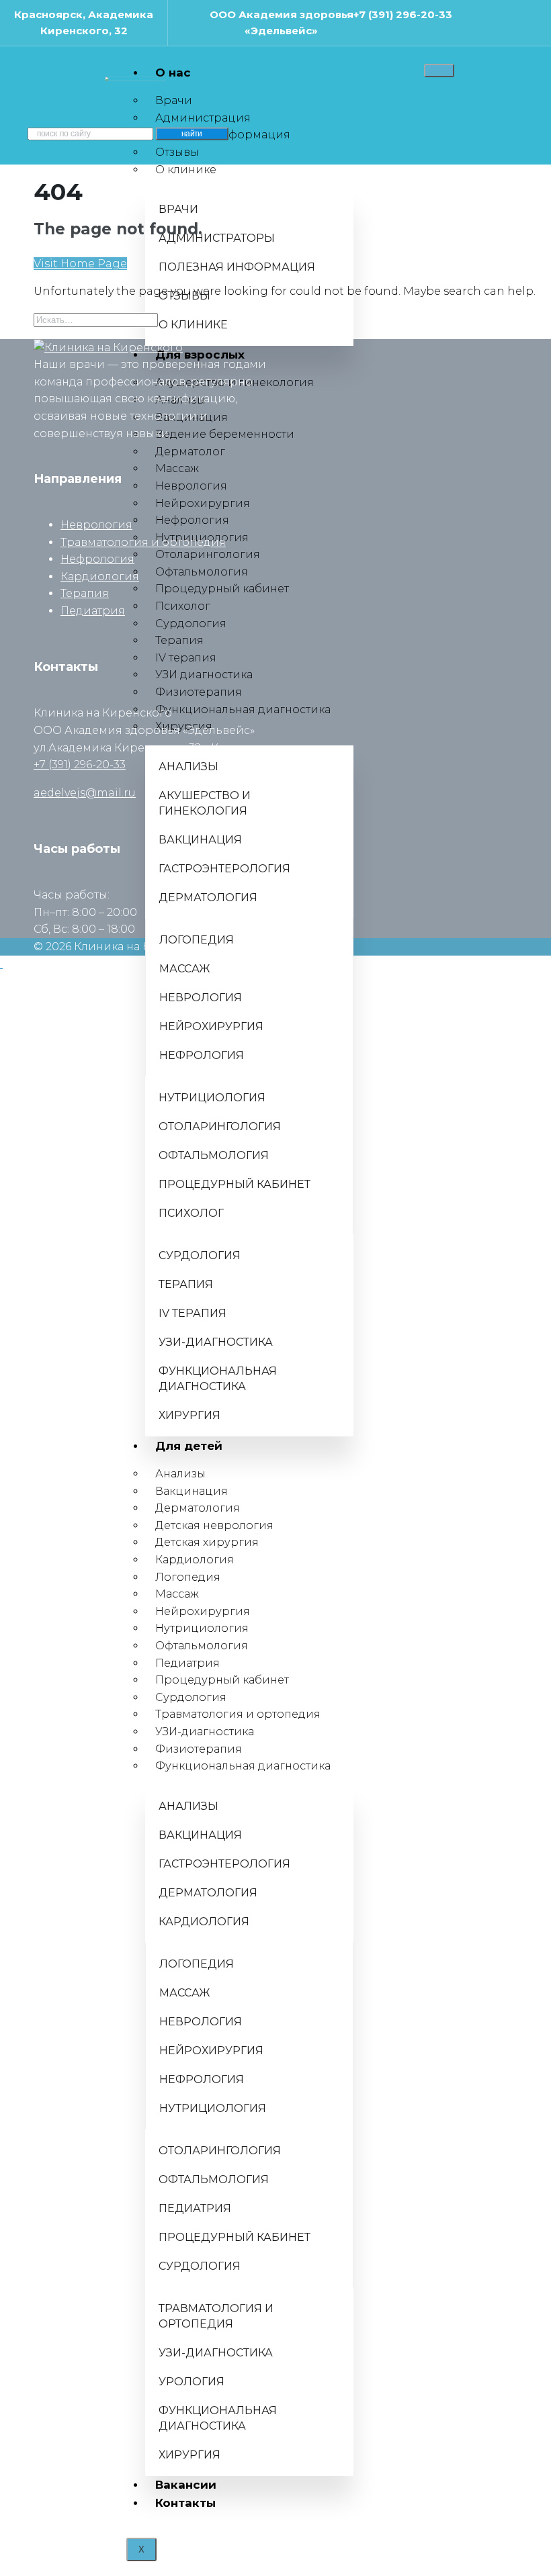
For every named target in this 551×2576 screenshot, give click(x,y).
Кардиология (195, 1560)
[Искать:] (96, 319)
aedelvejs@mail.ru (85, 793)
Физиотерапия (199, 1749)
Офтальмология (202, 1646)
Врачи (174, 100)
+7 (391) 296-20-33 (403, 14)
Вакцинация (192, 1491)
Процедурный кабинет (222, 1680)
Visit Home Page (80, 264)
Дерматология (198, 1508)
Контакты (185, 2503)
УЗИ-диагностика (205, 1732)
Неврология (96, 525)
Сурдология (191, 1697)
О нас (173, 73)
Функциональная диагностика (243, 1766)
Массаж (177, 1594)
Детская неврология (214, 1525)
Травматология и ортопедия (238, 1714)
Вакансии (186, 2485)
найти (192, 134)
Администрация (203, 118)
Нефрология (97, 559)
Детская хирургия (207, 1542)
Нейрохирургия (203, 1611)
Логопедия (188, 1577)
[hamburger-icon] (439, 71)
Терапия (85, 593)
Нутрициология (202, 1628)
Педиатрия (187, 1663)
